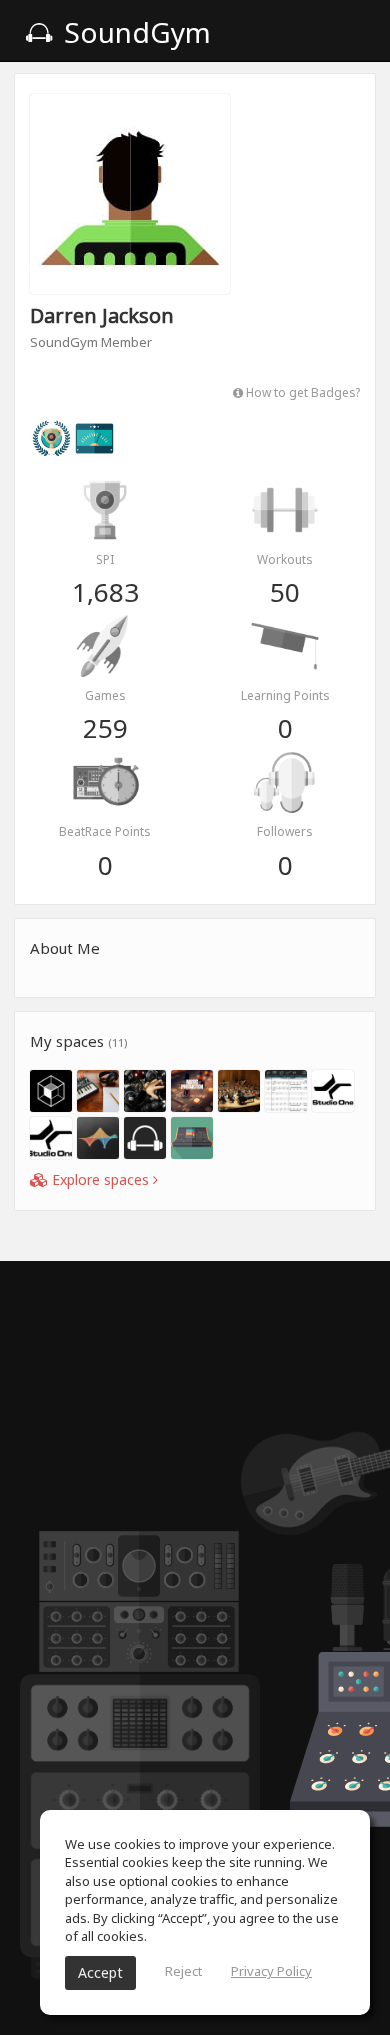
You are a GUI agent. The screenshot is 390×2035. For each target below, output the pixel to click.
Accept (100, 1972)
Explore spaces (100, 1179)
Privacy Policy (271, 1971)
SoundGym (134, 32)
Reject (183, 1971)
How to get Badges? (301, 392)
